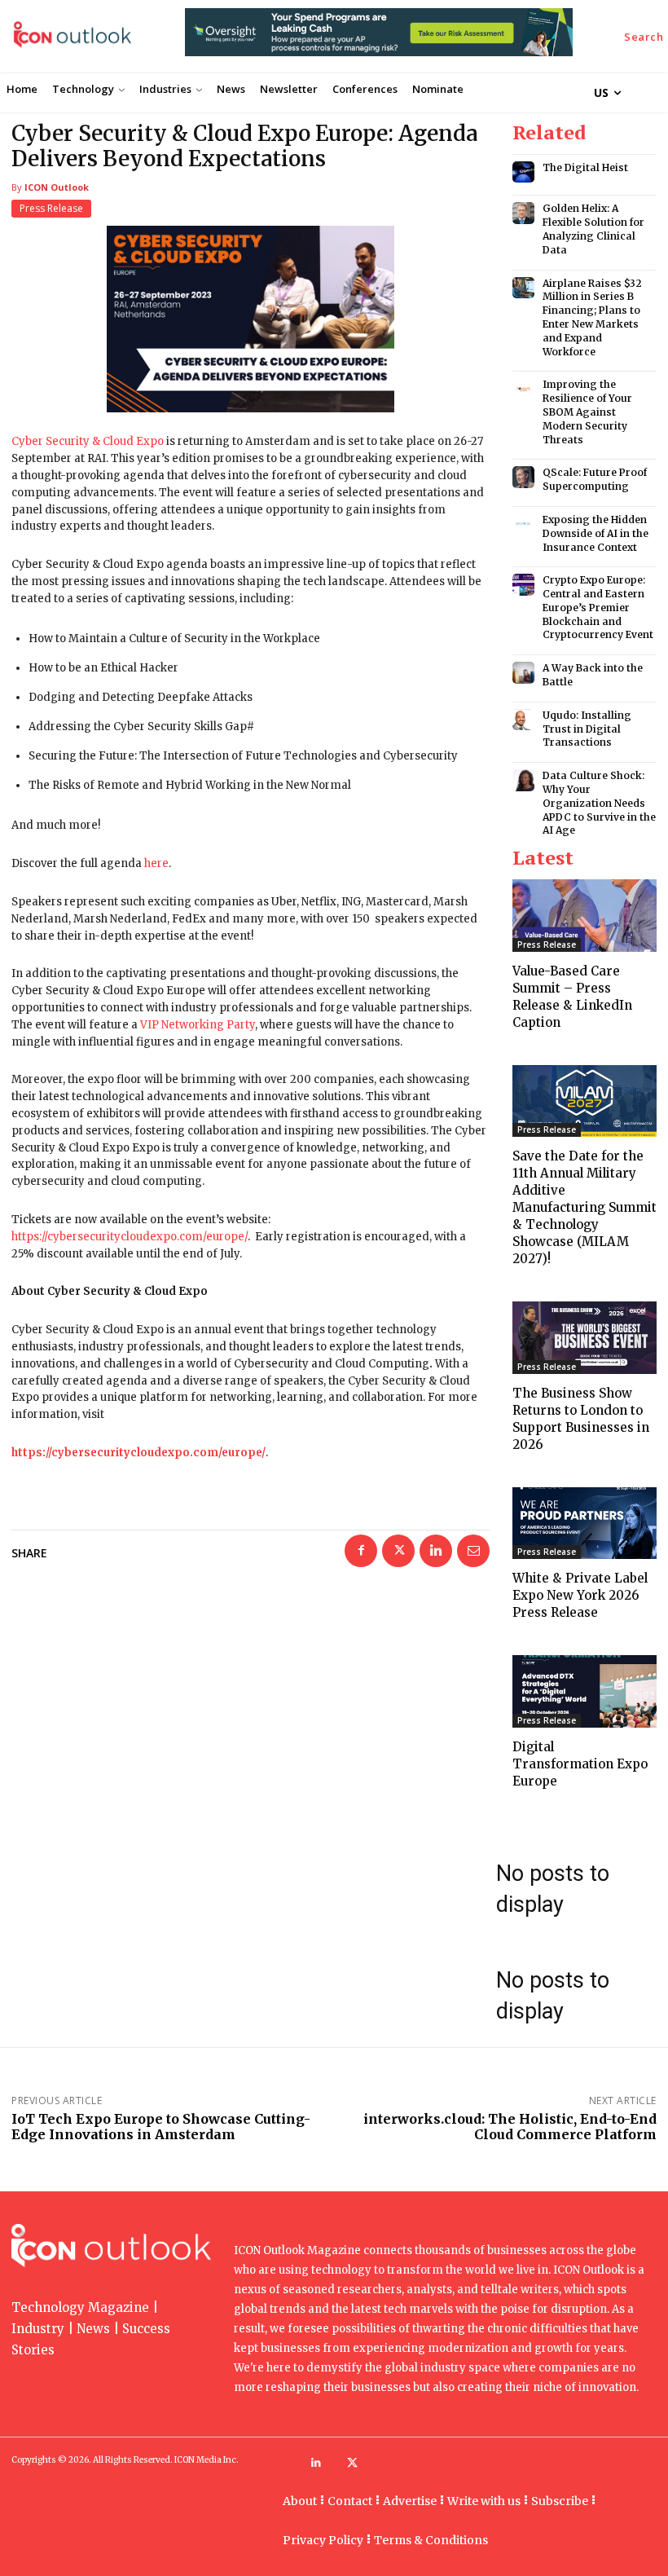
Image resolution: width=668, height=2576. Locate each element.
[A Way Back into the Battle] (523, 673)
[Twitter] (398, 1551)
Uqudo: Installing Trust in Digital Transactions (587, 729)
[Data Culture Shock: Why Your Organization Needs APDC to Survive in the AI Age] (523, 780)
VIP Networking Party (198, 1025)
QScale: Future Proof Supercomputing (595, 479)
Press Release (51, 208)
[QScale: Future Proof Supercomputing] (523, 477)
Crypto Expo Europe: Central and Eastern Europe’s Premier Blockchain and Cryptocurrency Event (598, 607)
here (156, 863)
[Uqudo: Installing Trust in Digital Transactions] (523, 720)
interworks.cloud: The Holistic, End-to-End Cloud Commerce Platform (510, 2127)
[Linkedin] (436, 1551)
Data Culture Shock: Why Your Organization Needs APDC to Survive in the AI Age (599, 803)
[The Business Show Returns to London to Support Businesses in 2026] (584, 1338)
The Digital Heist (585, 167)
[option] (379, 41)
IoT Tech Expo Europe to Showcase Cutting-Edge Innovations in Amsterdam (161, 2127)
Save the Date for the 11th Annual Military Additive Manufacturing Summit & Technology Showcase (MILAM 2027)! (584, 1207)
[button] (644, 37)
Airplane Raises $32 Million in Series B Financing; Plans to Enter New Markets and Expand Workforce (592, 317)
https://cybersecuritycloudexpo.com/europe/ (130, 1237)
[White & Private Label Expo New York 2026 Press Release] (584, 1524)
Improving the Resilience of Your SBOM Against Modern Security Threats (587, 412)
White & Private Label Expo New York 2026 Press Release (580, 1595)
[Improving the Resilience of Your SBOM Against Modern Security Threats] (523, 389)
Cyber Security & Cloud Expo (88, 441)
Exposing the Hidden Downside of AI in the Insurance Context (595, 533)
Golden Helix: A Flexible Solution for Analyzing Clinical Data (593, 229)
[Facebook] (361, 1551)
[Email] (473, 1551)
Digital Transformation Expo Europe (580, 1764)
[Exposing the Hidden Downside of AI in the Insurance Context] (523, 524)
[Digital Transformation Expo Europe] (584, 1691)
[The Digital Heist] (523, 172)
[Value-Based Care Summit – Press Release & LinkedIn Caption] (584, 916)
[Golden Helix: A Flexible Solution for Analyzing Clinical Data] (523, 213)
